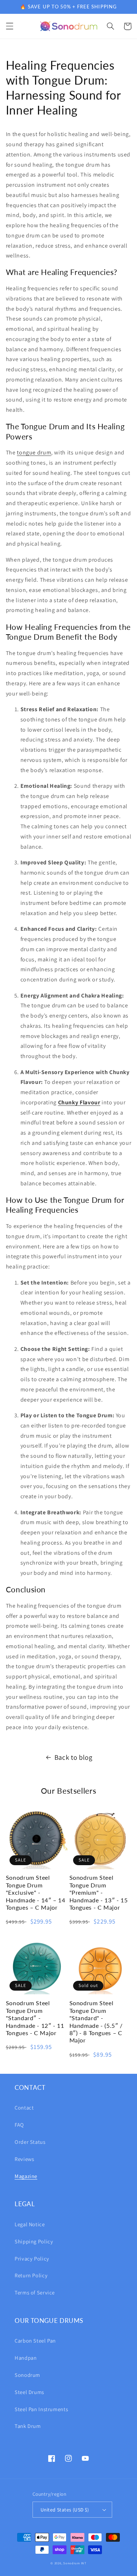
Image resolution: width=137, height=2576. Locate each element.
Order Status (30, 2142)
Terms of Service (35, 2292)
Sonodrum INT (75, 2563)
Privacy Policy (32, 2259)
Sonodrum (27, 2375)
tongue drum (34, 452)
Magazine (26, 2176)
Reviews (24, 2159)
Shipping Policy (34, 2241)
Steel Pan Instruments (41, 2409)
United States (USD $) (65, 2510)
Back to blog (73, 1757)
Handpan (26, 2358)
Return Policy (31, 2275)
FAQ (19, 2125)
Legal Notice (30, 2224)
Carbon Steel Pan (35, 2341)
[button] (9, 26)
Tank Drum (28, 2426)
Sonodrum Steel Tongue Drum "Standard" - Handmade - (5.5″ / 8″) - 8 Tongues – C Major (96, 2021)
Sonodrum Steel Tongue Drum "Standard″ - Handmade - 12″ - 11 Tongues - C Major (35, 2018)
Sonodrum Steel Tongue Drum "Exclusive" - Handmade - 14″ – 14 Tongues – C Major (36, 1892)
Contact (24, 2108)
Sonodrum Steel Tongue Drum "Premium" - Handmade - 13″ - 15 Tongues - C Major (99, 1892)
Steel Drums (29, 2392)
